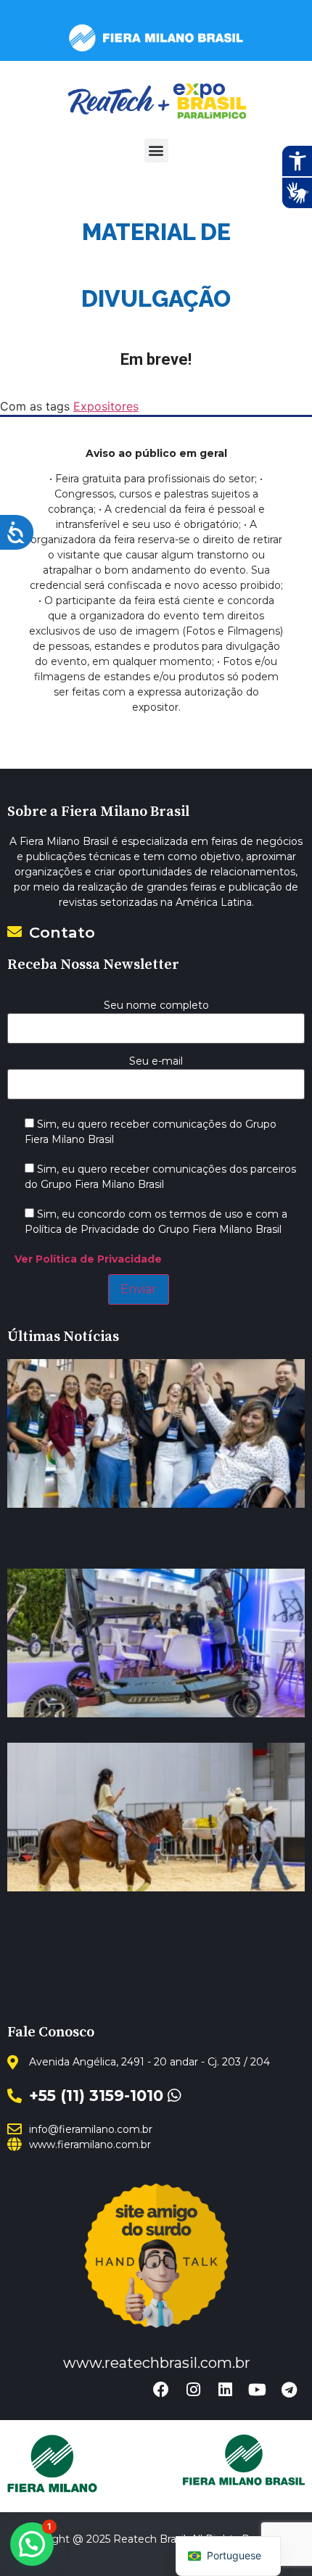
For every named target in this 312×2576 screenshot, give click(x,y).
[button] (156, 150)
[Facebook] (161, 2390)
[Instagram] (193, 2390)
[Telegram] (289, 2390)
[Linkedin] (225, 2390)
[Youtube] (257, 2390)
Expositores (106, 406)
